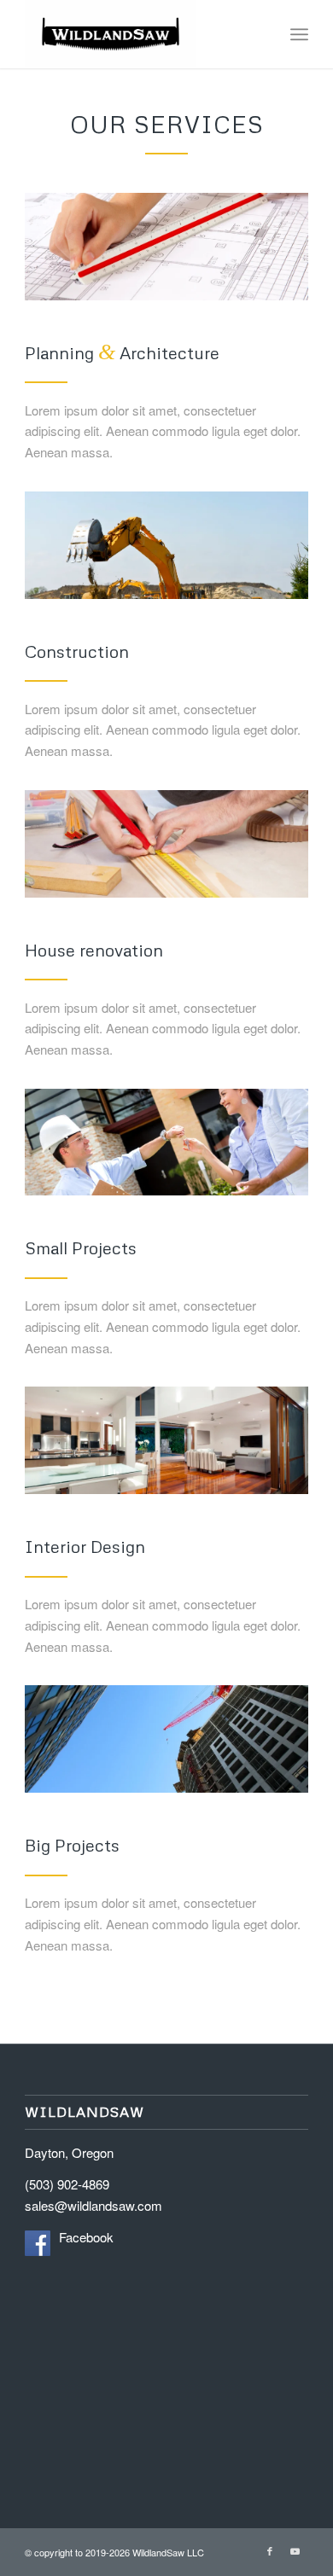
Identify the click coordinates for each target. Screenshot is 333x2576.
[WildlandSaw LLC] (138, 34)
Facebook (86, 2237)
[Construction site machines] (166, 545)
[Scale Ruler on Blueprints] (166, 247)
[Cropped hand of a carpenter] (166, 844)
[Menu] (299, 34)
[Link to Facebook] (270, 2550)
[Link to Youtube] (295, 2550)
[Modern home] (166, 1440)
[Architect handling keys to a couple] (166, 1143)
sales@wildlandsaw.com (93, 2205)
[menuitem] (299, 34)
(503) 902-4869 (67, 2184)
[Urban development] (166, 1739)
